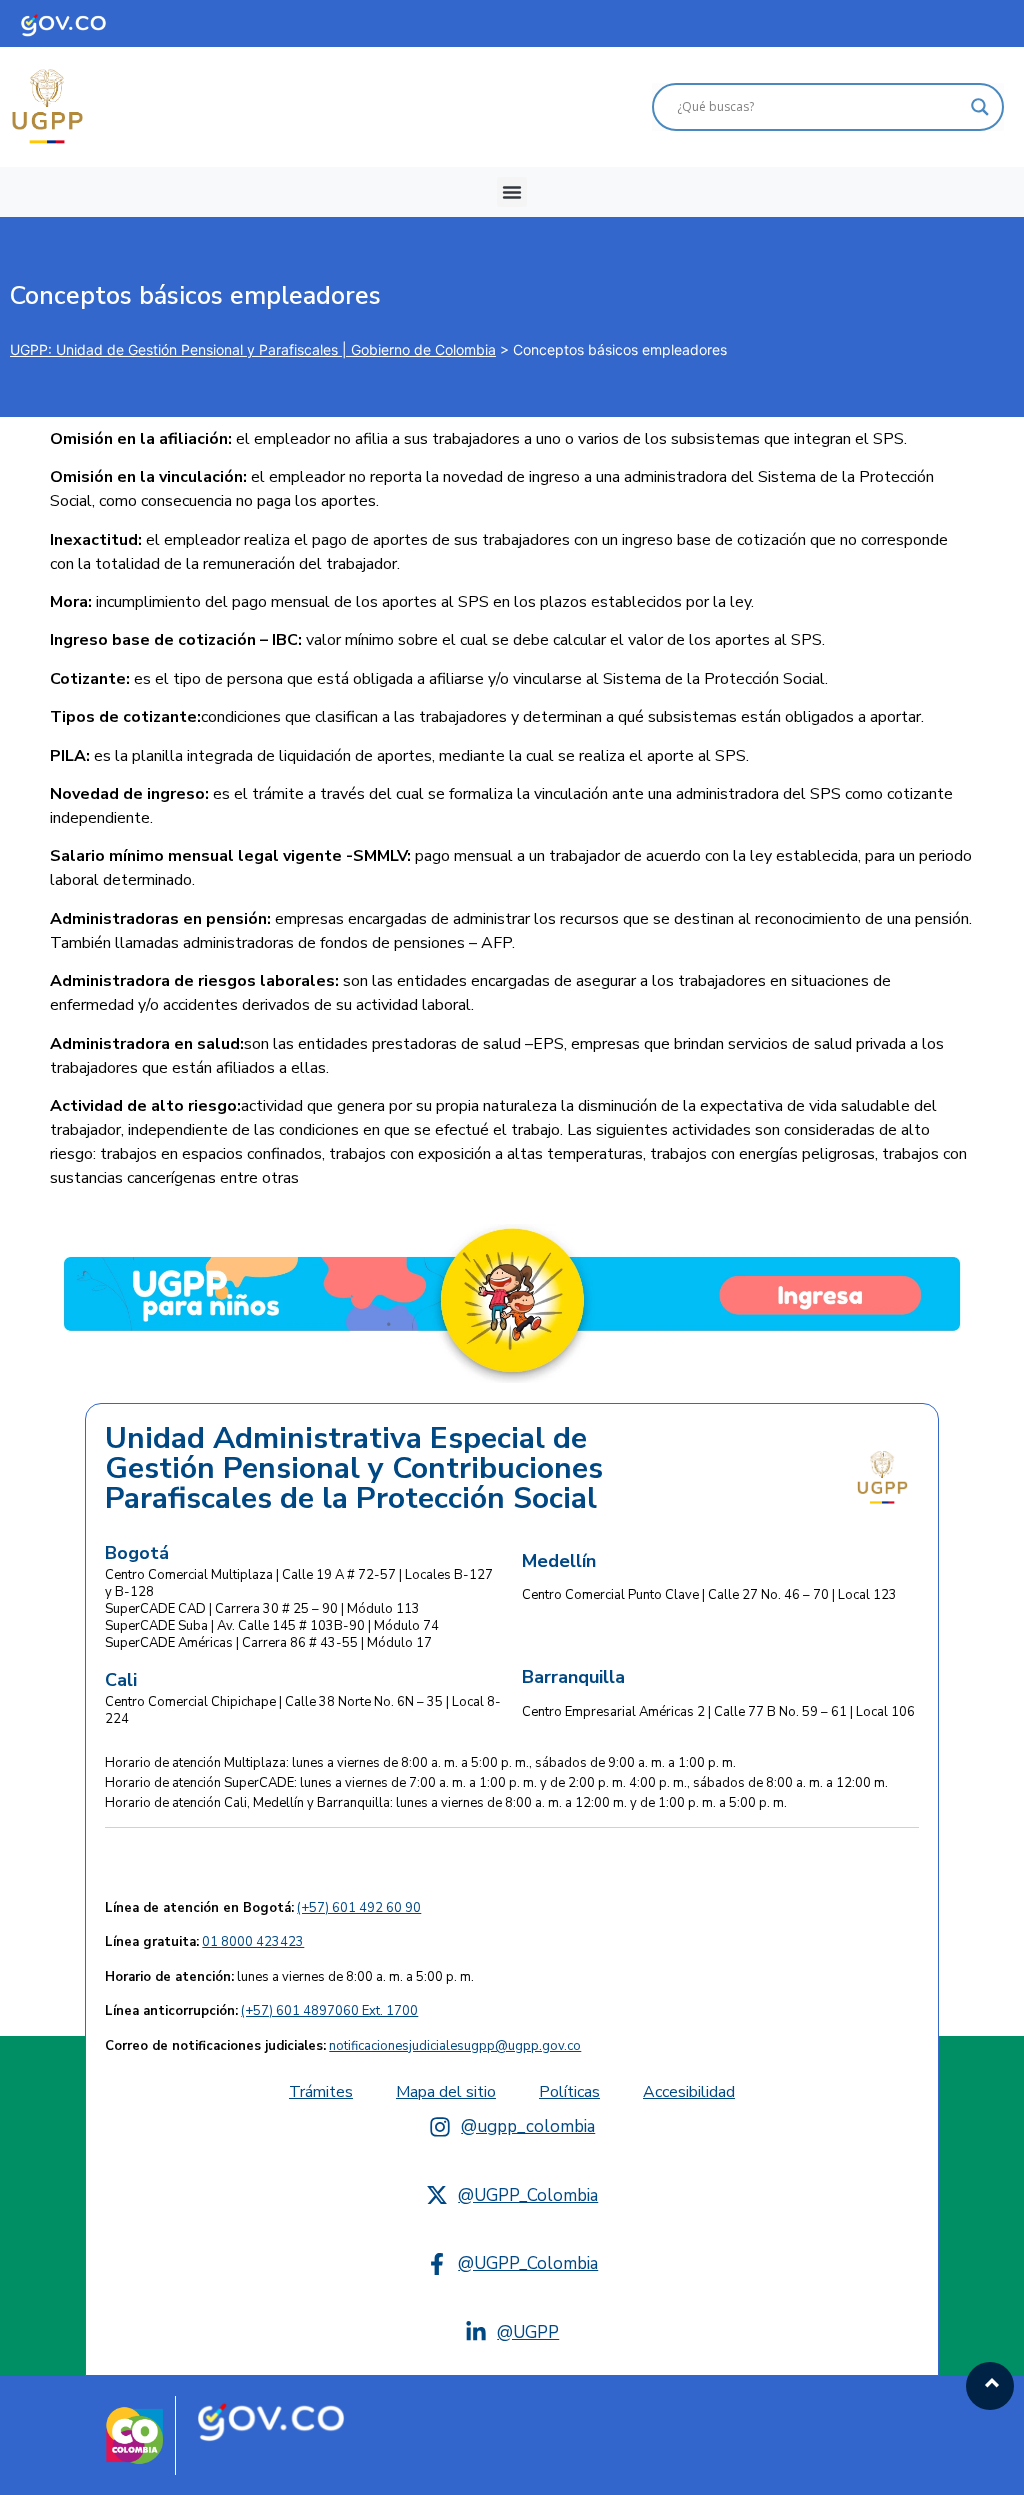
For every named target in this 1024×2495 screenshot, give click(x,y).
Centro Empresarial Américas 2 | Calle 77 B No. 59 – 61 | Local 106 (718, 1712)
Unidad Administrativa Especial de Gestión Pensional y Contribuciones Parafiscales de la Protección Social (354, 1469)
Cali (121, 1680)
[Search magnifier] (980, 107)
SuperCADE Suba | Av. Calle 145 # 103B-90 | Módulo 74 (272, 1626)
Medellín (559, 1561)
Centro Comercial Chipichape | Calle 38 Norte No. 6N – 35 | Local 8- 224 (303, 1710)
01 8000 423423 (253, 1942)
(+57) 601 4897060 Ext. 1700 (329, 2011)
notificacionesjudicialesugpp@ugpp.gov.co (455, 2046)
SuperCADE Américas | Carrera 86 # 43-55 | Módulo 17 (268, 1643)
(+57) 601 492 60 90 (359, 1908)
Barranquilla (573, 1677)
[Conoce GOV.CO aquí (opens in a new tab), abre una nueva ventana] (78, 23)
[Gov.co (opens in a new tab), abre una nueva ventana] (271, 2419)
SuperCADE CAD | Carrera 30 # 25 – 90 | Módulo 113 (262, 1609)
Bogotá (137, 1553)
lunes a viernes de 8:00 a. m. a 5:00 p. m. (289, 1977)
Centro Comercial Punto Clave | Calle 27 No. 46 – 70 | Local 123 (709, 1595)
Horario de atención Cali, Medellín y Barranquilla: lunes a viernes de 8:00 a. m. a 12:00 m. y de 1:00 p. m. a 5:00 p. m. (446, 1803)
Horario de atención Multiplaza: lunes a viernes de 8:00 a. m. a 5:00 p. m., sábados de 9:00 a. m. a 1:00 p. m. (420, 1763)
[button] (512, 192)
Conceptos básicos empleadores (195, 296)
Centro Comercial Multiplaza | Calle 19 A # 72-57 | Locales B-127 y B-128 (299, 1583)
